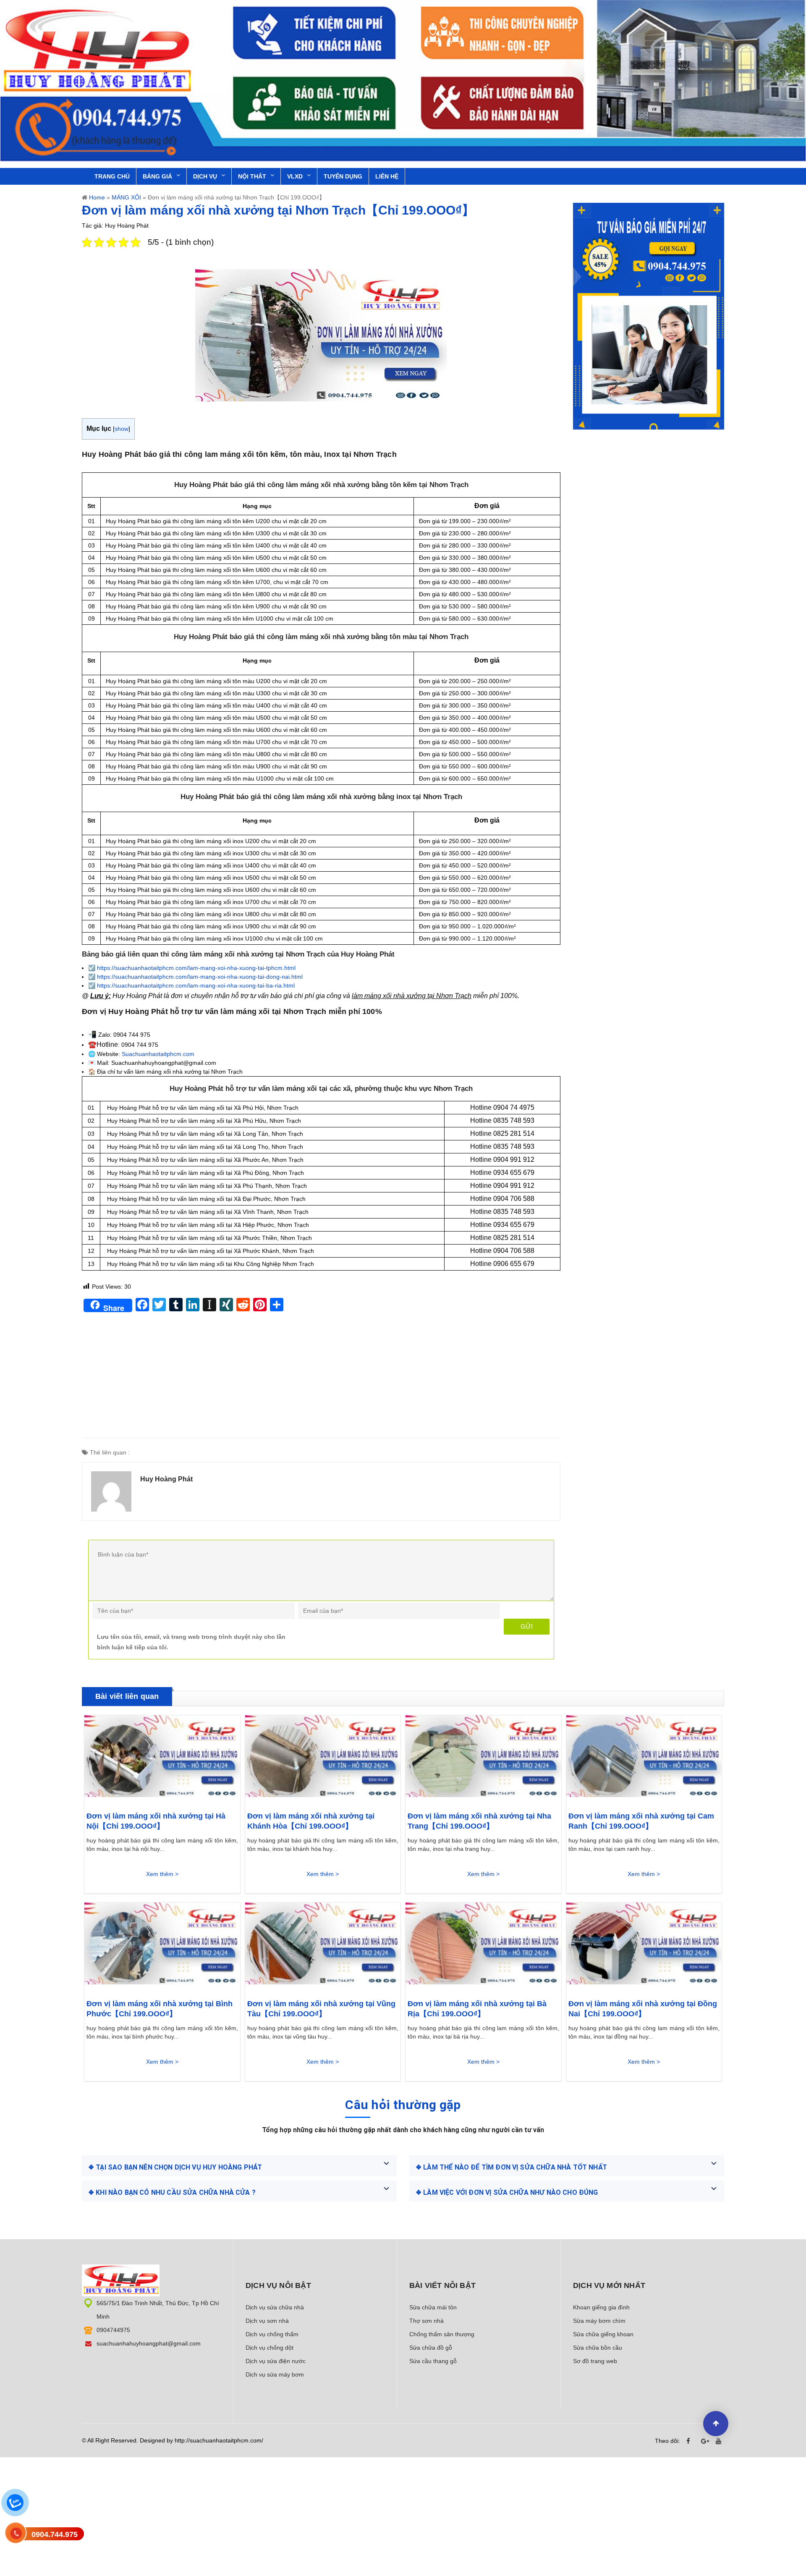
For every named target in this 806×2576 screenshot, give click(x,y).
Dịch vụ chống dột (270, 2348)
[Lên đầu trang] (716, 2424)
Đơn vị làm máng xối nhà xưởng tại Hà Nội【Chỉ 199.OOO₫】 (156, 1821)
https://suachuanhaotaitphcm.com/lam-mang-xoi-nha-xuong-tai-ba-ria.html (196, 985)
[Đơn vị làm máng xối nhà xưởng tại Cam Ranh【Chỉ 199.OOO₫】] (644, 1759)
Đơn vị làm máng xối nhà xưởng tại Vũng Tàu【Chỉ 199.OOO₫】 (321, 2009)
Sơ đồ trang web (595, 2361)
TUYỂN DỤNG (343, 176)
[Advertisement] (321, 1379)
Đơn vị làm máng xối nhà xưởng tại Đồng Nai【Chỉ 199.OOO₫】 (643, 2009)
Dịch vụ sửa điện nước (276, 2361)
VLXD (295, 176)
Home (97, 197)
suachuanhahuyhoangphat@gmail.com (149, 2343)
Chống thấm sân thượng (442, 2334)
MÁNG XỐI (126, 197)
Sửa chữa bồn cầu (598, 2348)
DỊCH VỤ (205, 176)
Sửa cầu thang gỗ (433, 2361)
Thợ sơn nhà (427, 2321)
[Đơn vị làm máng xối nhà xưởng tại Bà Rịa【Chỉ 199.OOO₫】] (483, 1946)
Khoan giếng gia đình (601, 2307)
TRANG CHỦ (112, 176)
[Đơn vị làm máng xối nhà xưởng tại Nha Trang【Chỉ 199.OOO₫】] (483, 1759)
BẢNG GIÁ (157, 176)
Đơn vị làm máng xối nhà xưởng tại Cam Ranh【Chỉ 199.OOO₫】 (641, 1821)
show (122, 429)
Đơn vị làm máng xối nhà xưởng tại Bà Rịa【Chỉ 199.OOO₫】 (477, 2009)
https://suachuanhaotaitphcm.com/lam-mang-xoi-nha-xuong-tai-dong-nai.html (200, 977)
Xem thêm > (162, 1874)
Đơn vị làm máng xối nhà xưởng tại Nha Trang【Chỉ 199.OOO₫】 (479, 1821)
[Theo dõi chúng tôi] (691, 2441)
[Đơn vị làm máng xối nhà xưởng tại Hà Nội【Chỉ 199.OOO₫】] (162, 1759)
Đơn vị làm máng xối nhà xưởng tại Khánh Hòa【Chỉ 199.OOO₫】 (311, 1821)
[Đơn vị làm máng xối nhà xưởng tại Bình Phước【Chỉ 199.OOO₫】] (162, 1946)
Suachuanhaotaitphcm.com (158, 1054)
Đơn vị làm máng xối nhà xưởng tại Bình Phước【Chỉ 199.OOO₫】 (160, 2009)
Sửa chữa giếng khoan (603, 2334)
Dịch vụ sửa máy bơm (275, 2374)
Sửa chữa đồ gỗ (431, 2348)
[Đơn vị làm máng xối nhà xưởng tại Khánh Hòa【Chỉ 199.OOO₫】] (323, 1759)
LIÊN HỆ (387, 176)
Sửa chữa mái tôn (433, 2307)
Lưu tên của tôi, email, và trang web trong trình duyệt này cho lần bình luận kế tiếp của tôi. (191, 1642)
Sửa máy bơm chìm (599, 2321)
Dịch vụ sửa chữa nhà (275, 2307)
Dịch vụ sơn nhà (267, 2321)
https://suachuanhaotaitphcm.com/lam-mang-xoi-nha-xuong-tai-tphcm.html (196, 968)
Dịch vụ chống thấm (272, 2334)
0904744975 (113, 2330)
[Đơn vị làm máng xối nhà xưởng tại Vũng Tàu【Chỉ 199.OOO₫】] (323, 1946)
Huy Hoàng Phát (166, 1479)
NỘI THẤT (252, 176)
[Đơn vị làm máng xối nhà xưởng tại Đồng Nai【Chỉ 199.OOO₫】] (644, 1946)
